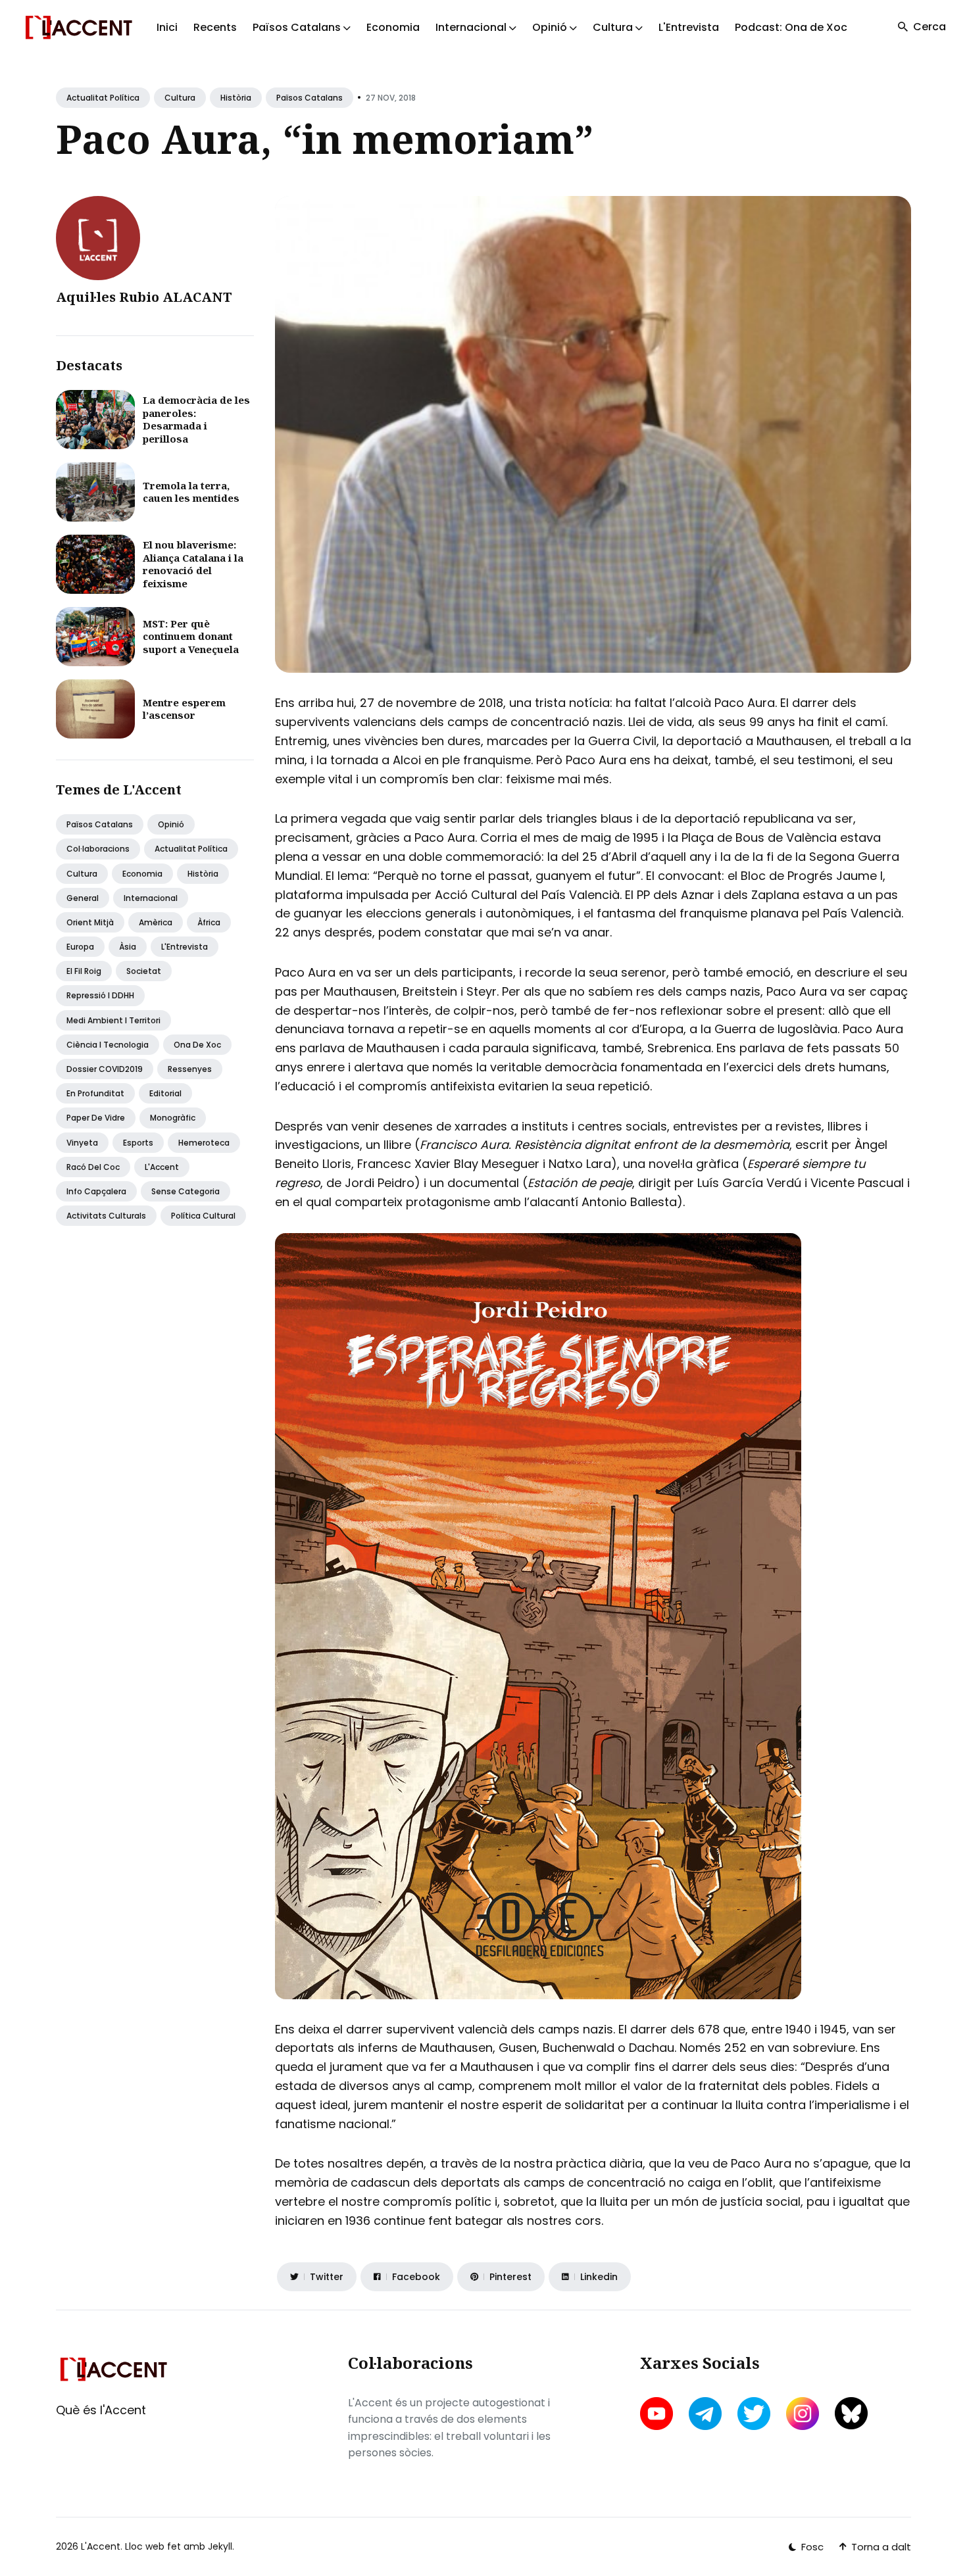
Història (236, 98)
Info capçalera (96, 1191)
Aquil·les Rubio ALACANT (144, 297)
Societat (144, 971)
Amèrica (156, 922)
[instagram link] (803, 2414)
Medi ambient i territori (113, 1020)
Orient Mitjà (90, 922)
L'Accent (162, 1167)
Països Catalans (310, 98)
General (83, 898)
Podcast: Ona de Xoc (791, 27)
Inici (167, 27)
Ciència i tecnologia (108, 1045)
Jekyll (220, 2546)
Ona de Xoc (197, 1045)
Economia (393, 27)
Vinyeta (82, 1143)
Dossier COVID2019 (105, 1069)
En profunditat (95, 1093)
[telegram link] (705, 2414)
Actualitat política (103, 98)
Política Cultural (203, 1216)
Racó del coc (93, 1167)
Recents (215, 27)
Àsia (128, 947)
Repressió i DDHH (100, 995)
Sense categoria (186, 1191)
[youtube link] (658, 2414)
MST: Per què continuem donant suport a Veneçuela (191, 636)
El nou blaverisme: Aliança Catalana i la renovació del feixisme (193, 564)
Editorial (165, 1093)
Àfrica (209, 922)
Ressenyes (190, 1069)
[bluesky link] (851, 2413)
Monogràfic (173, 1118)
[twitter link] (754, 2414)
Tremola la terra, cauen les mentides (191, 492)
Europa (80, 947)
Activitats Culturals (106, 1216)
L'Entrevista (689, 27)
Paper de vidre (96, 1118)
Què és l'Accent (101, 2410)
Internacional (151, 898)
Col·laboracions (98, 849)
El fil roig (84, 971)
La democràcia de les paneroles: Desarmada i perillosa (196, 419)
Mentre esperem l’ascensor (184, 709)
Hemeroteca (204, 1143)
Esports (138, 1143)
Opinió (171, 824)
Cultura (180, 98)
